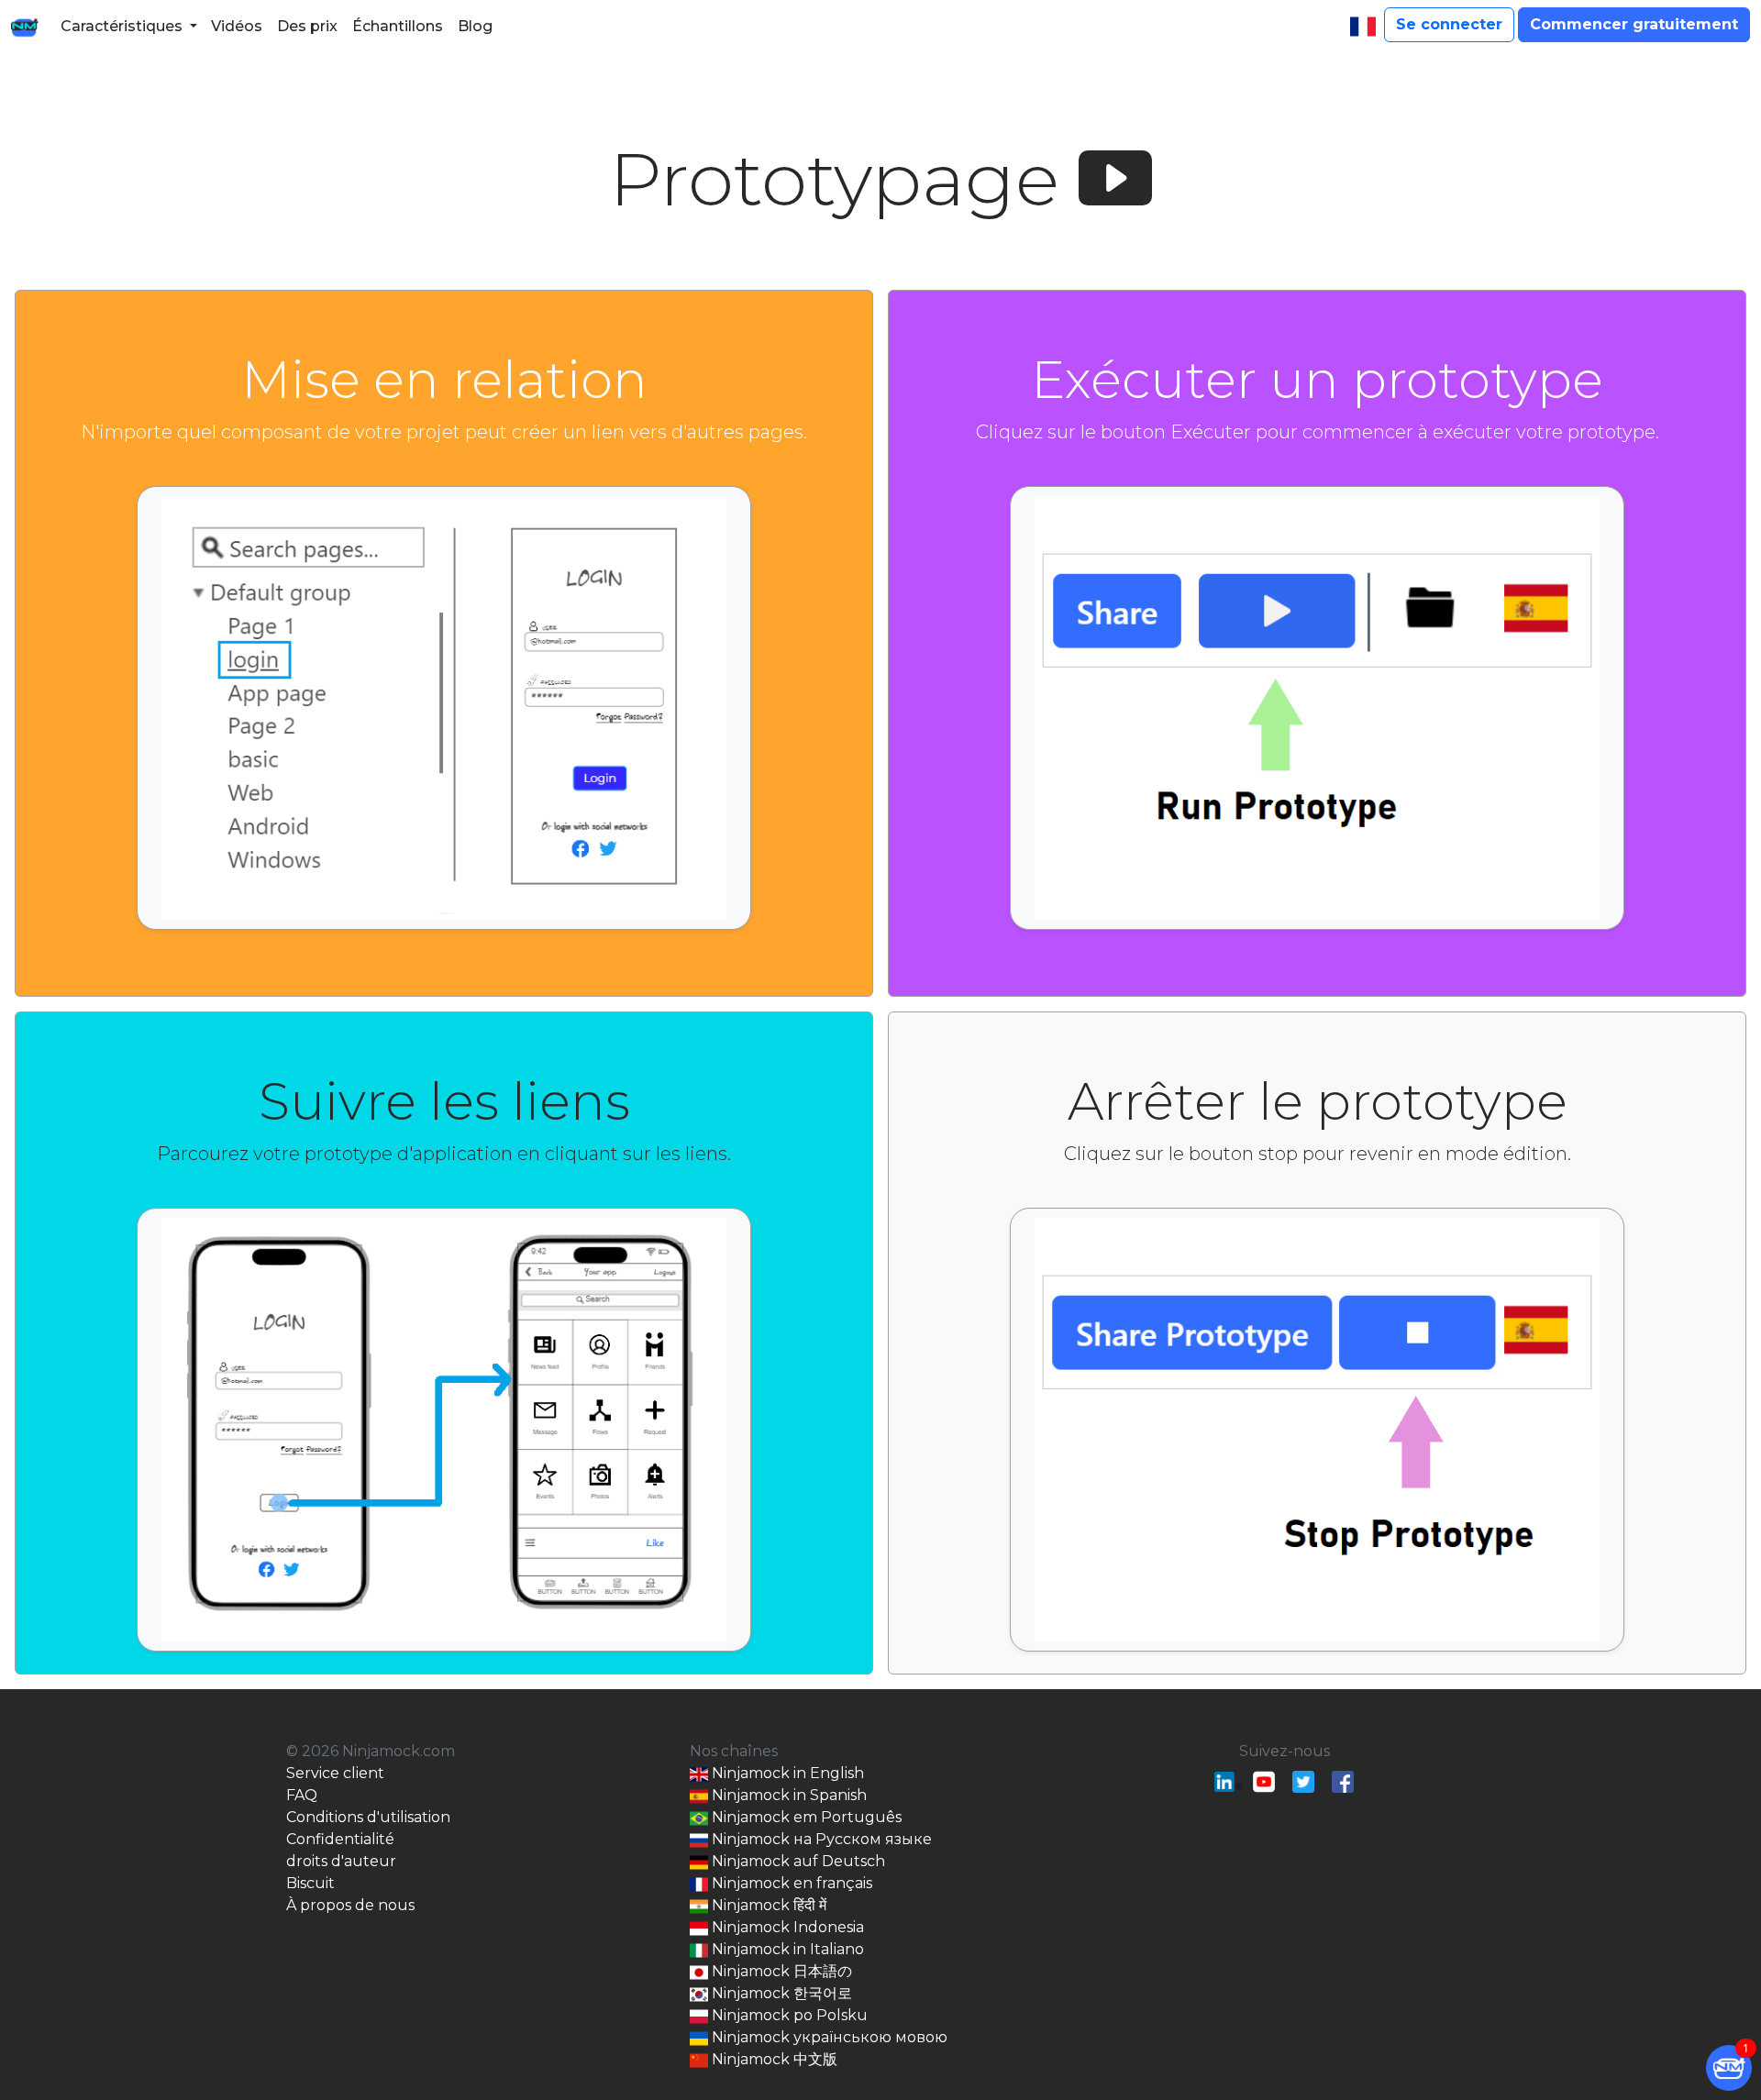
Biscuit (310, 1883)
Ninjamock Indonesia (786, 1927)
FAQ (302, 1795)
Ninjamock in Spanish (787, 1795)
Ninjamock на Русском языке (820, 1839)
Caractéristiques (122, 26)
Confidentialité (340, 1839)
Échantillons (398, 26)
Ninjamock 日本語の (780, 1971)
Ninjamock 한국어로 (780, 1993)
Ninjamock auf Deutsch (797, 1861)
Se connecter (1449, 24)
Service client (335, 1773)
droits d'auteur (341, 1861)
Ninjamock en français (790, 1883)
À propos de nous (350, 1905)
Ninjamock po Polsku (788, 2015)
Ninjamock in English (786, 1773)
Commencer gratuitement (1634, 24)
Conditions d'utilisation (368, 1817)
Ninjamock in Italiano (786, 1949)
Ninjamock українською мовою (828, 2037)
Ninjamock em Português (805, 1817)
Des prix (307, 26)
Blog (475, 26)
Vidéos (237, 26)
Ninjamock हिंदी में (767, 1905)
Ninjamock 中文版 (773, 2059)
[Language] (1363, 27)
